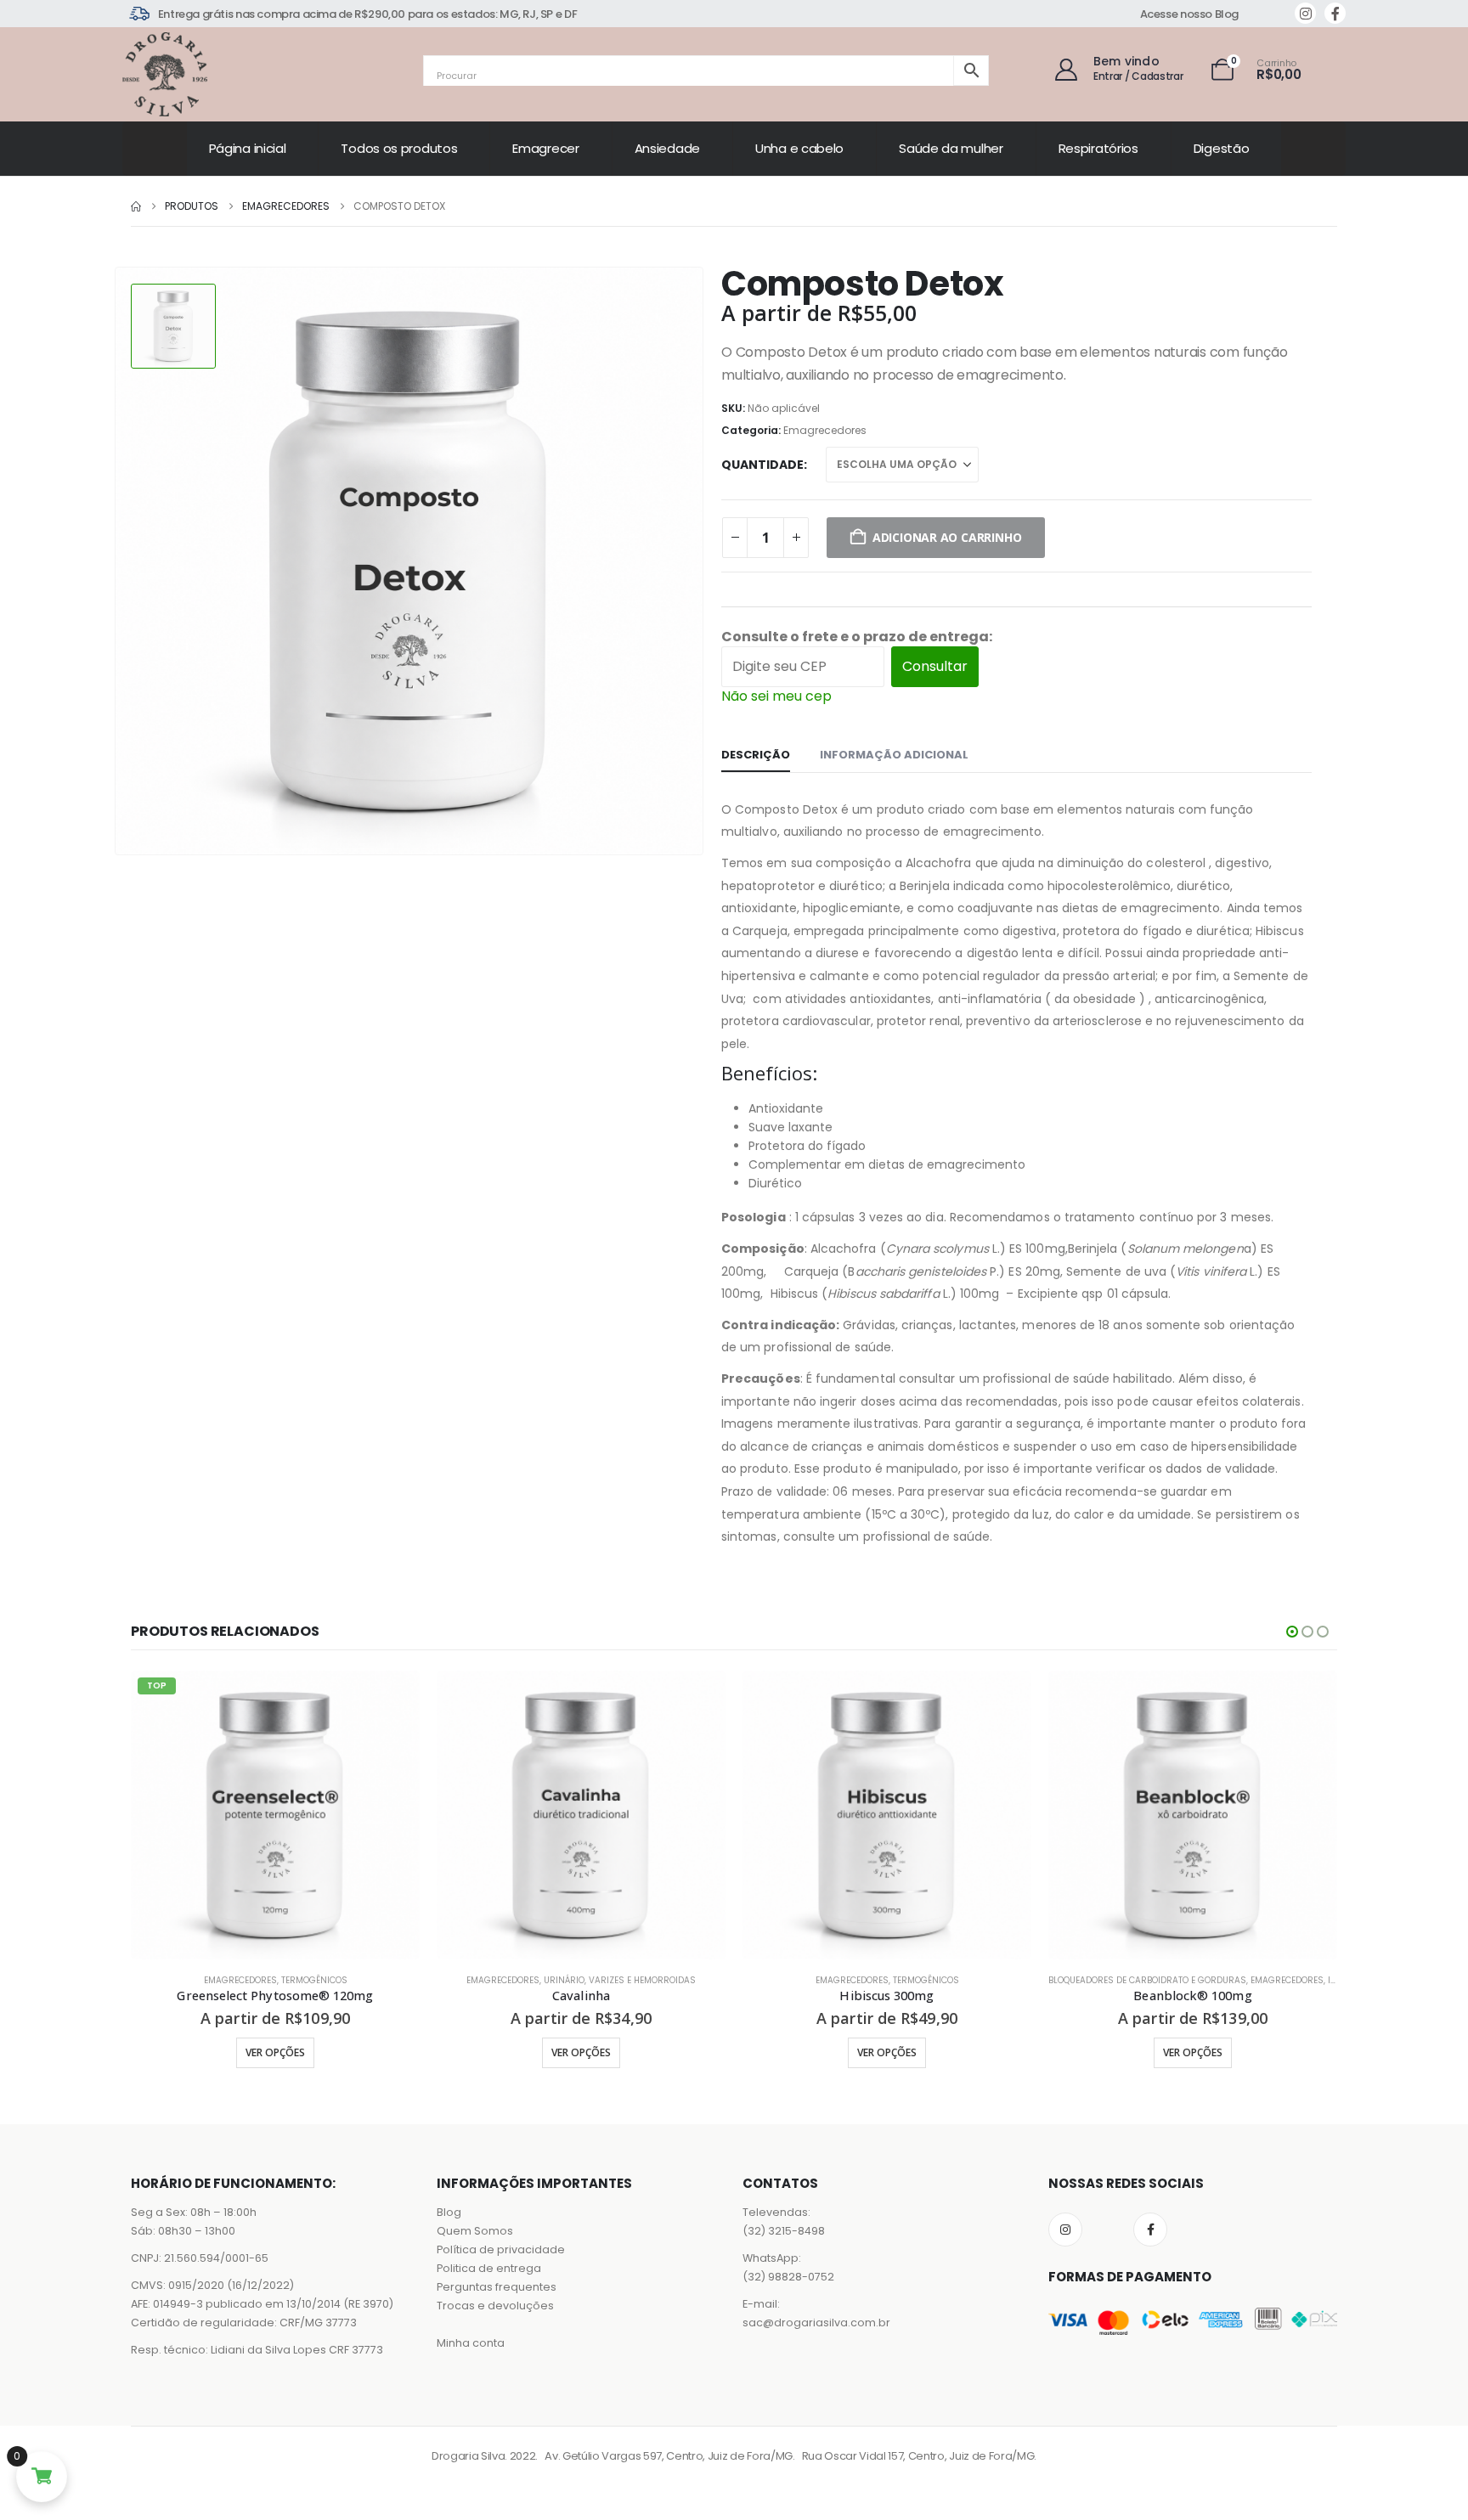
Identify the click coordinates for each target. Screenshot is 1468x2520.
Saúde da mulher (951, 148)
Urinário (258, 1980)
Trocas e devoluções (495, 2306)
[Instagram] (1305, 13)
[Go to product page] (275, 1815)
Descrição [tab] (756, 755)
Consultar (935, 666)
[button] (1292, 1632)
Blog (449, 2212)
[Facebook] (1335, 13)
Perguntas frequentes (497, 2287)
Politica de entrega (489, 2268)
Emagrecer (545, 148)
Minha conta (471, 2343)
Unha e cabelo (799, 148)
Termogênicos (620, 1980)
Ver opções (275, 2052)
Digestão (1222, 148)
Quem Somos (475, 2231)
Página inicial (248, 148)
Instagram (1065, 2230)
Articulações (1155, 1980)
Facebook (1150, 2230)
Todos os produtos (399, 148)
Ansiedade (667, 148)
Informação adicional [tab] (894, 755)
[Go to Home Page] (136, 206)
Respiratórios (1098, 148)
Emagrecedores (825, 430)
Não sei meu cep (776, 696)
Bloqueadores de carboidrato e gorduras (841, 1980)
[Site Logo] (165, 74)
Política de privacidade (501, 2249)
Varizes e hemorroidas (336, 1980)
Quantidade (762, 465)
